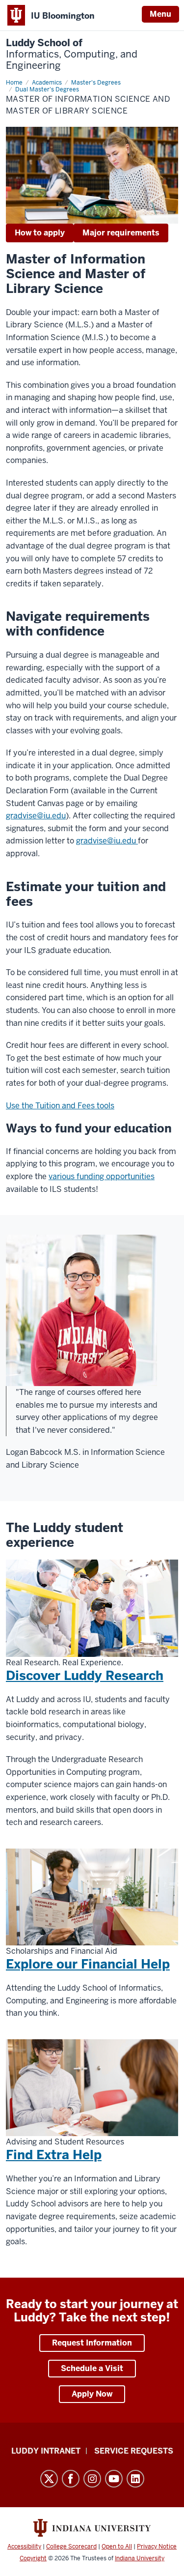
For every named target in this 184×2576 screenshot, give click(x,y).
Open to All (117, 2547)
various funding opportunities (102, 1176)
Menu (160, 14)
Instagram (92, 2479)
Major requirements (121, 233)
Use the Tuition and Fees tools (60, 1106)
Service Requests (134, 2451)
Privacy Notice (157, 2547)
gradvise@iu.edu (36, 816)
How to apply (40, 233)
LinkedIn (135, 2479)
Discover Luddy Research (85, 1676)
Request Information (92, 2343)
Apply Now (92, 2394)
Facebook (71, 2479)
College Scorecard (71, 2547)
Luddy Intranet (46, 2451)
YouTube (114, 2479)
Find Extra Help (54, 2155)
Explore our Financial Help (88, 1964)
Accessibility (24, 2547)
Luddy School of (72, 54)
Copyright (33, 2558)
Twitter (49, 2479)
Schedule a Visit (92, 2368)
